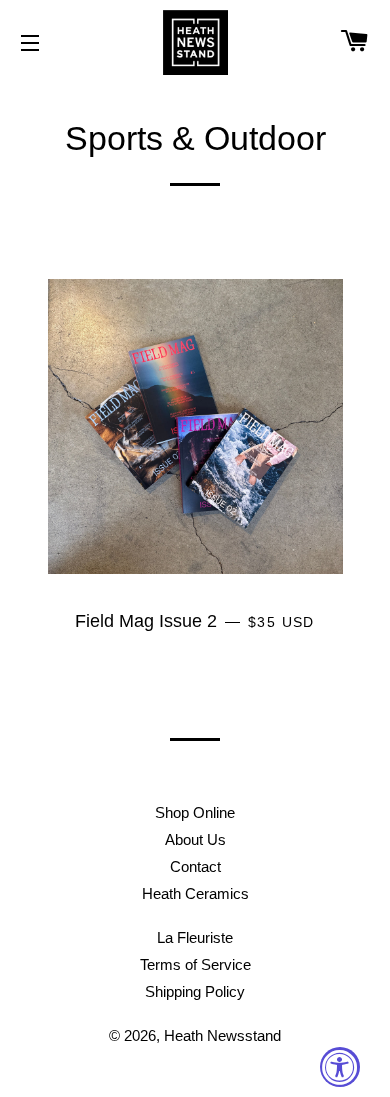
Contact (195, 866)
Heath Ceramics (195, 893)
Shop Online (195, 812)
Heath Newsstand (222, 1035)
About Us (195, 839)
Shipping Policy (195, 991)
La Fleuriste (195, 937)
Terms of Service (195, 964)
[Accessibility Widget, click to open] (340, 1067)
